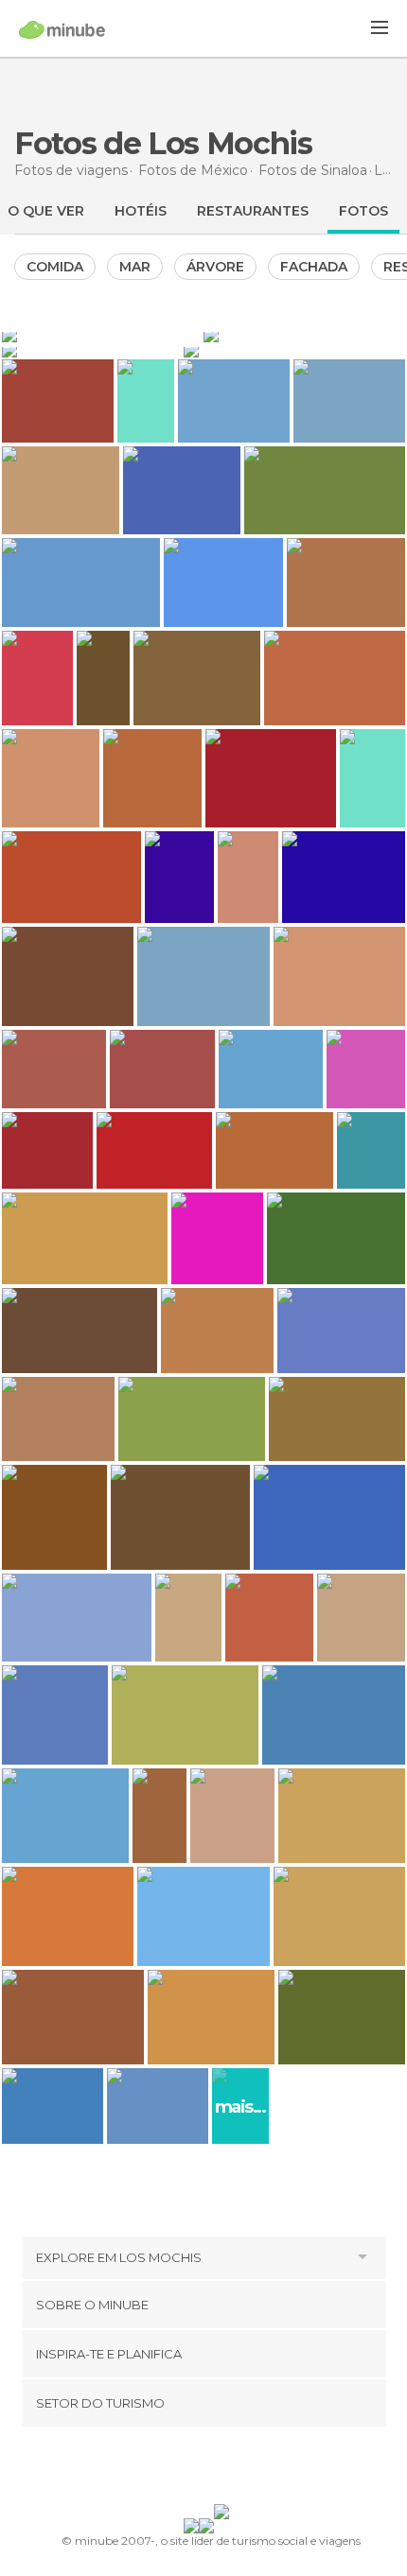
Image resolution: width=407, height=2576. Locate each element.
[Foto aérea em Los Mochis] (294, 350)
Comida (55, 267)
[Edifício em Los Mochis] (304, 335)
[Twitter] (199, 2469)
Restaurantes (253, 211)
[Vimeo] (223, 2469)
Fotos (363, 211)
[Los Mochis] (101, 335)
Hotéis (141, 211)
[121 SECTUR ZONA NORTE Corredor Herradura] (145, 401)
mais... (240, 2107)
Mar (135, 267)
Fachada (314, 267)
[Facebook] (174, 2469)
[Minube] (62, 29)
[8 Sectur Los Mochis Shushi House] (159, 1816)
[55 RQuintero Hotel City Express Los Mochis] (103, 678)
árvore (215, 267)
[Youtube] (248, 2469)
